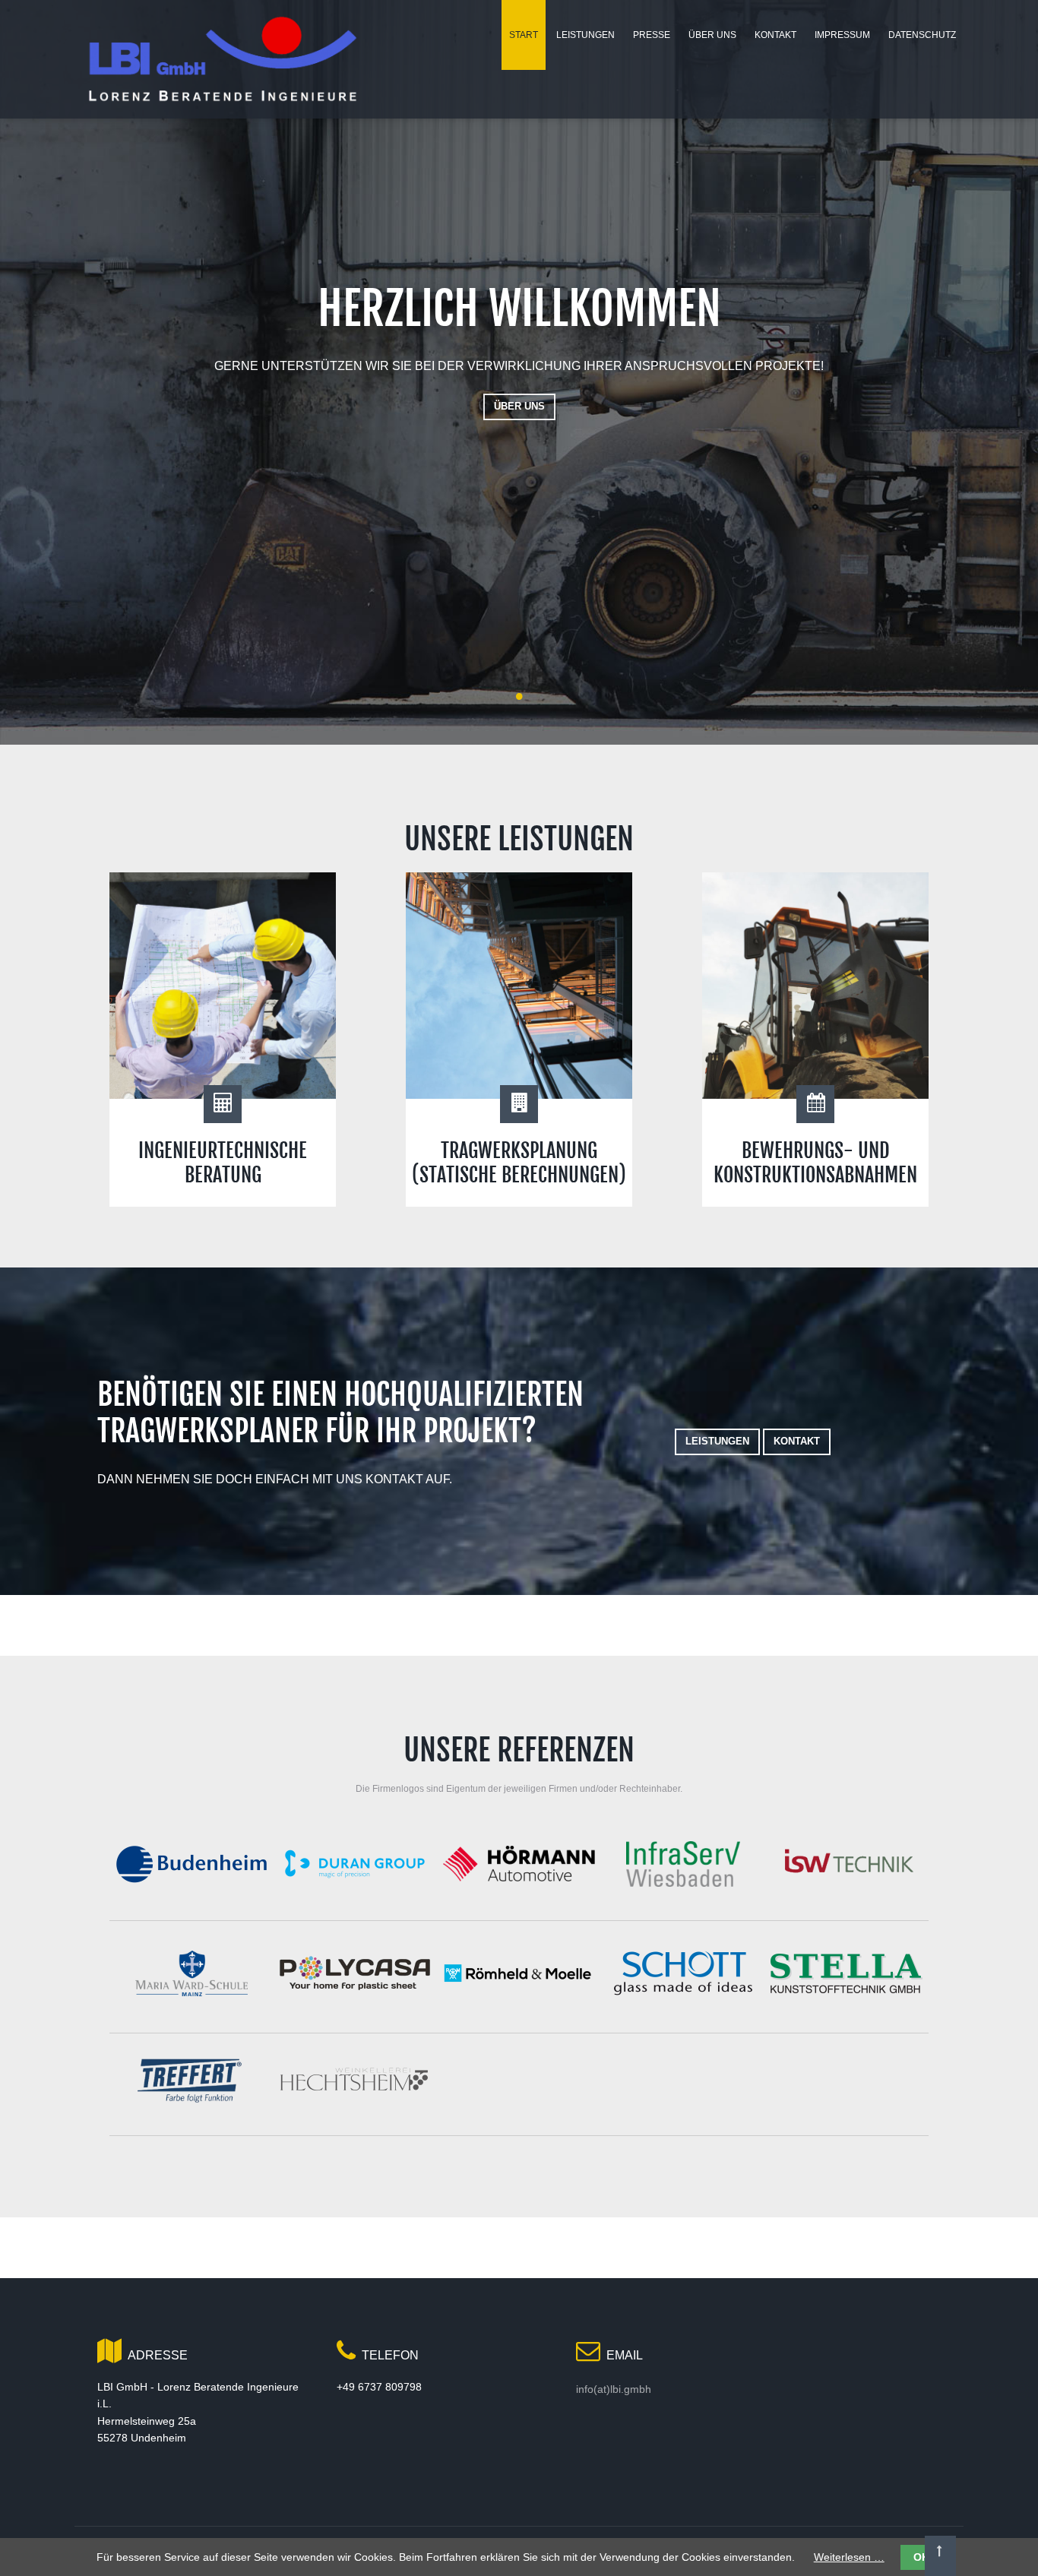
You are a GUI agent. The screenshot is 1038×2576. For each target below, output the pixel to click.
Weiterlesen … (849, 2557)
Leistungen (717, 1441)
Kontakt (797, 1441)
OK (921, 2557)
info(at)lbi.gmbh (614, 2389)
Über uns (519, 406)
